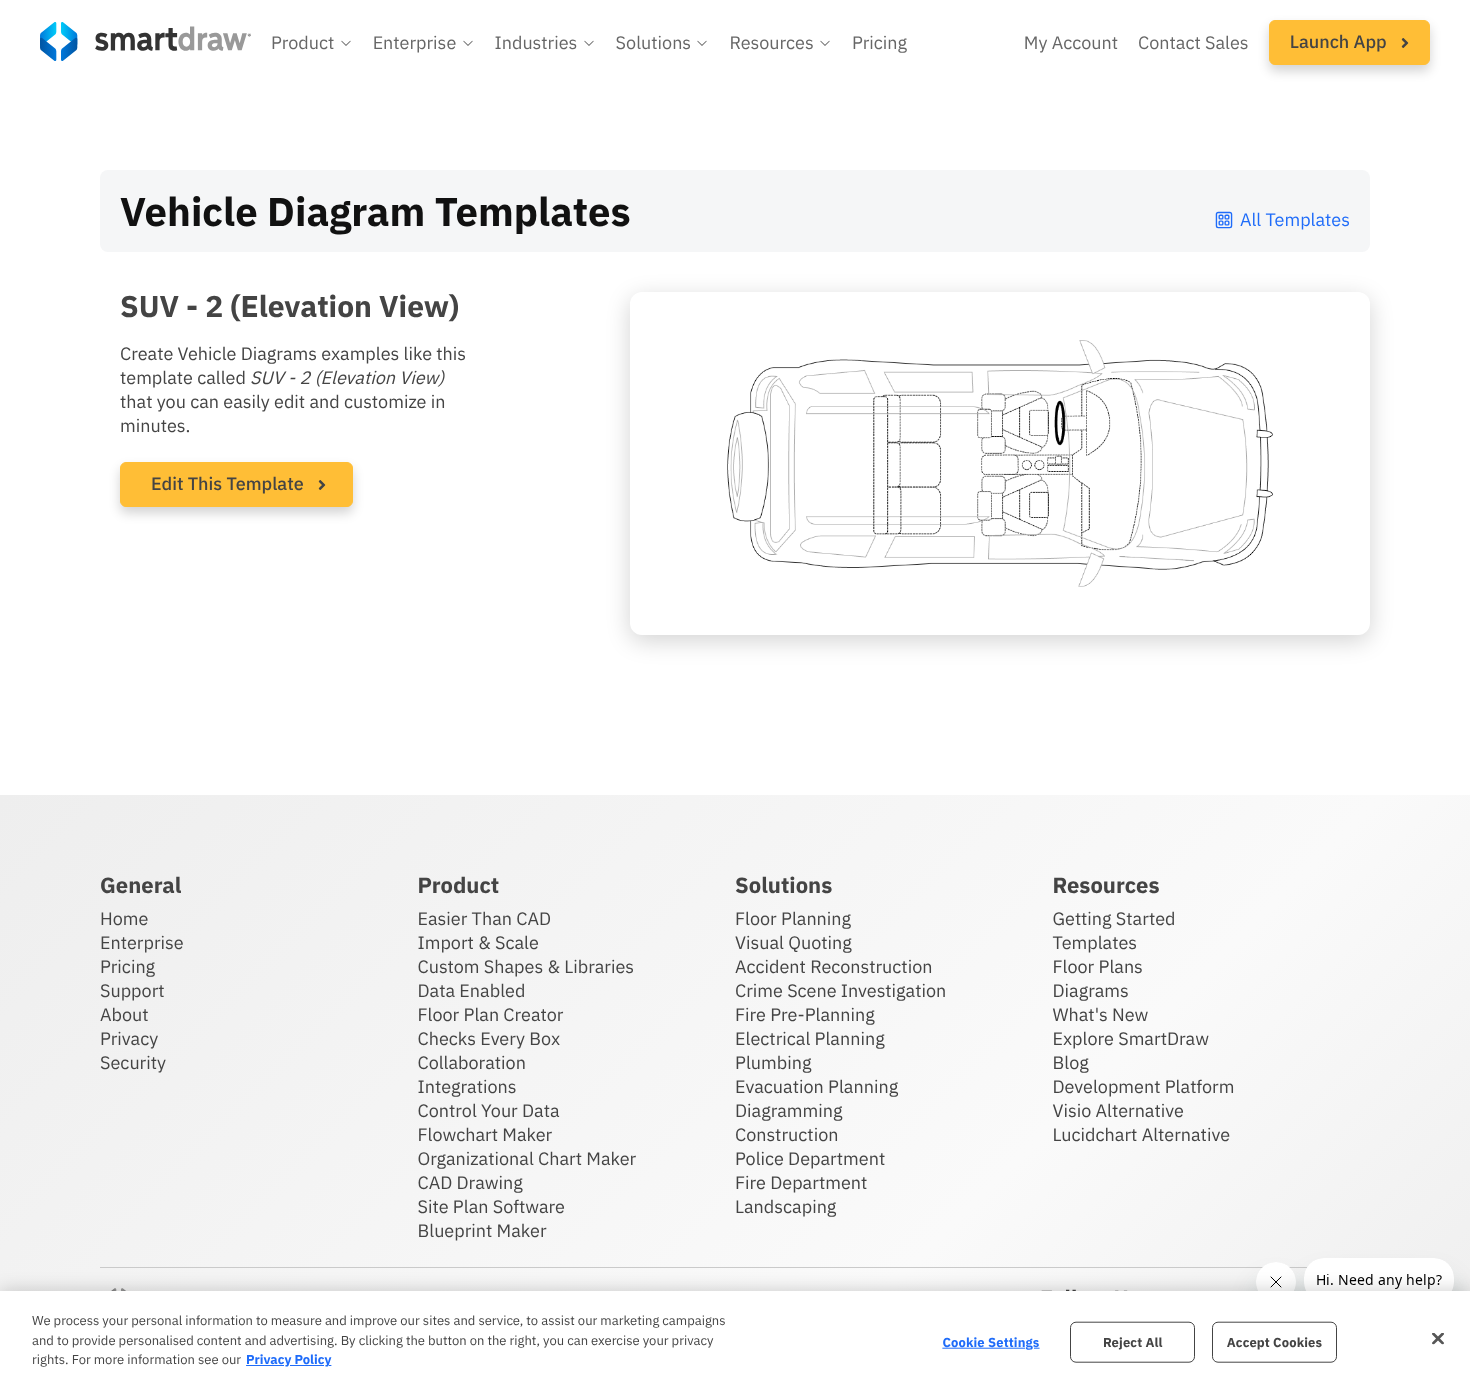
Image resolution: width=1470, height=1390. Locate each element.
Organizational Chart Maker (527, 1158)
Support (132, 990)
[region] (735, 1340)
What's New (1101, 1014)
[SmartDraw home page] (145, 41)
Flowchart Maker (485, 1134)
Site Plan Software (491, 1206)
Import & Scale (478, 942)
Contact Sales (1193, 42)
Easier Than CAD (485, 918)
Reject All (1133, 1341)
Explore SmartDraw (1131, 1038)
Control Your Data (489, 1110)
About (124, 1014)
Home (124, 918)
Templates (1095, 942)
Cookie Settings (990, 1341)
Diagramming (789, 1110)
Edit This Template (227, 483)
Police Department (810, 1158)
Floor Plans (1098, 966)
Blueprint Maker (482, 1230)
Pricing (879, 42)
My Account (1071, 42)
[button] (312, 43)
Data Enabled (472, 990)
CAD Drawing (470, 1182)
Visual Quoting (793, 942)
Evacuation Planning (816, 1086)
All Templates (1295, 219)
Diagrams (1091, 990)
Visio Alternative (1118, 1110)
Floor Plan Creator (491, 1014)
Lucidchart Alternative (1142, 1134)
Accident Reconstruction (834, 966)
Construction (786, 1134)
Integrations (467, 1086)
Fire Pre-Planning (805, 1014)
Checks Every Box (489, 1038)
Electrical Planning (810, 1038)
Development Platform (1144, 1086)
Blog (1071, 1062)
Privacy (129, 1038)
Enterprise (142, 942)
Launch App (1340, 41)
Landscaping (785, 1206)
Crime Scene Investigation (840, 990)
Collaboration (472, 1062)
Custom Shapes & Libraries (526, 966)
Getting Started (1114, 918)
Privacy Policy (288, 1359)
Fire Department (801, 1182)
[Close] (1438, 1338)
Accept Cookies (1274, 1341)
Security (133, 1062)
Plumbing (773, 1062)
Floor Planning (793, 918)
